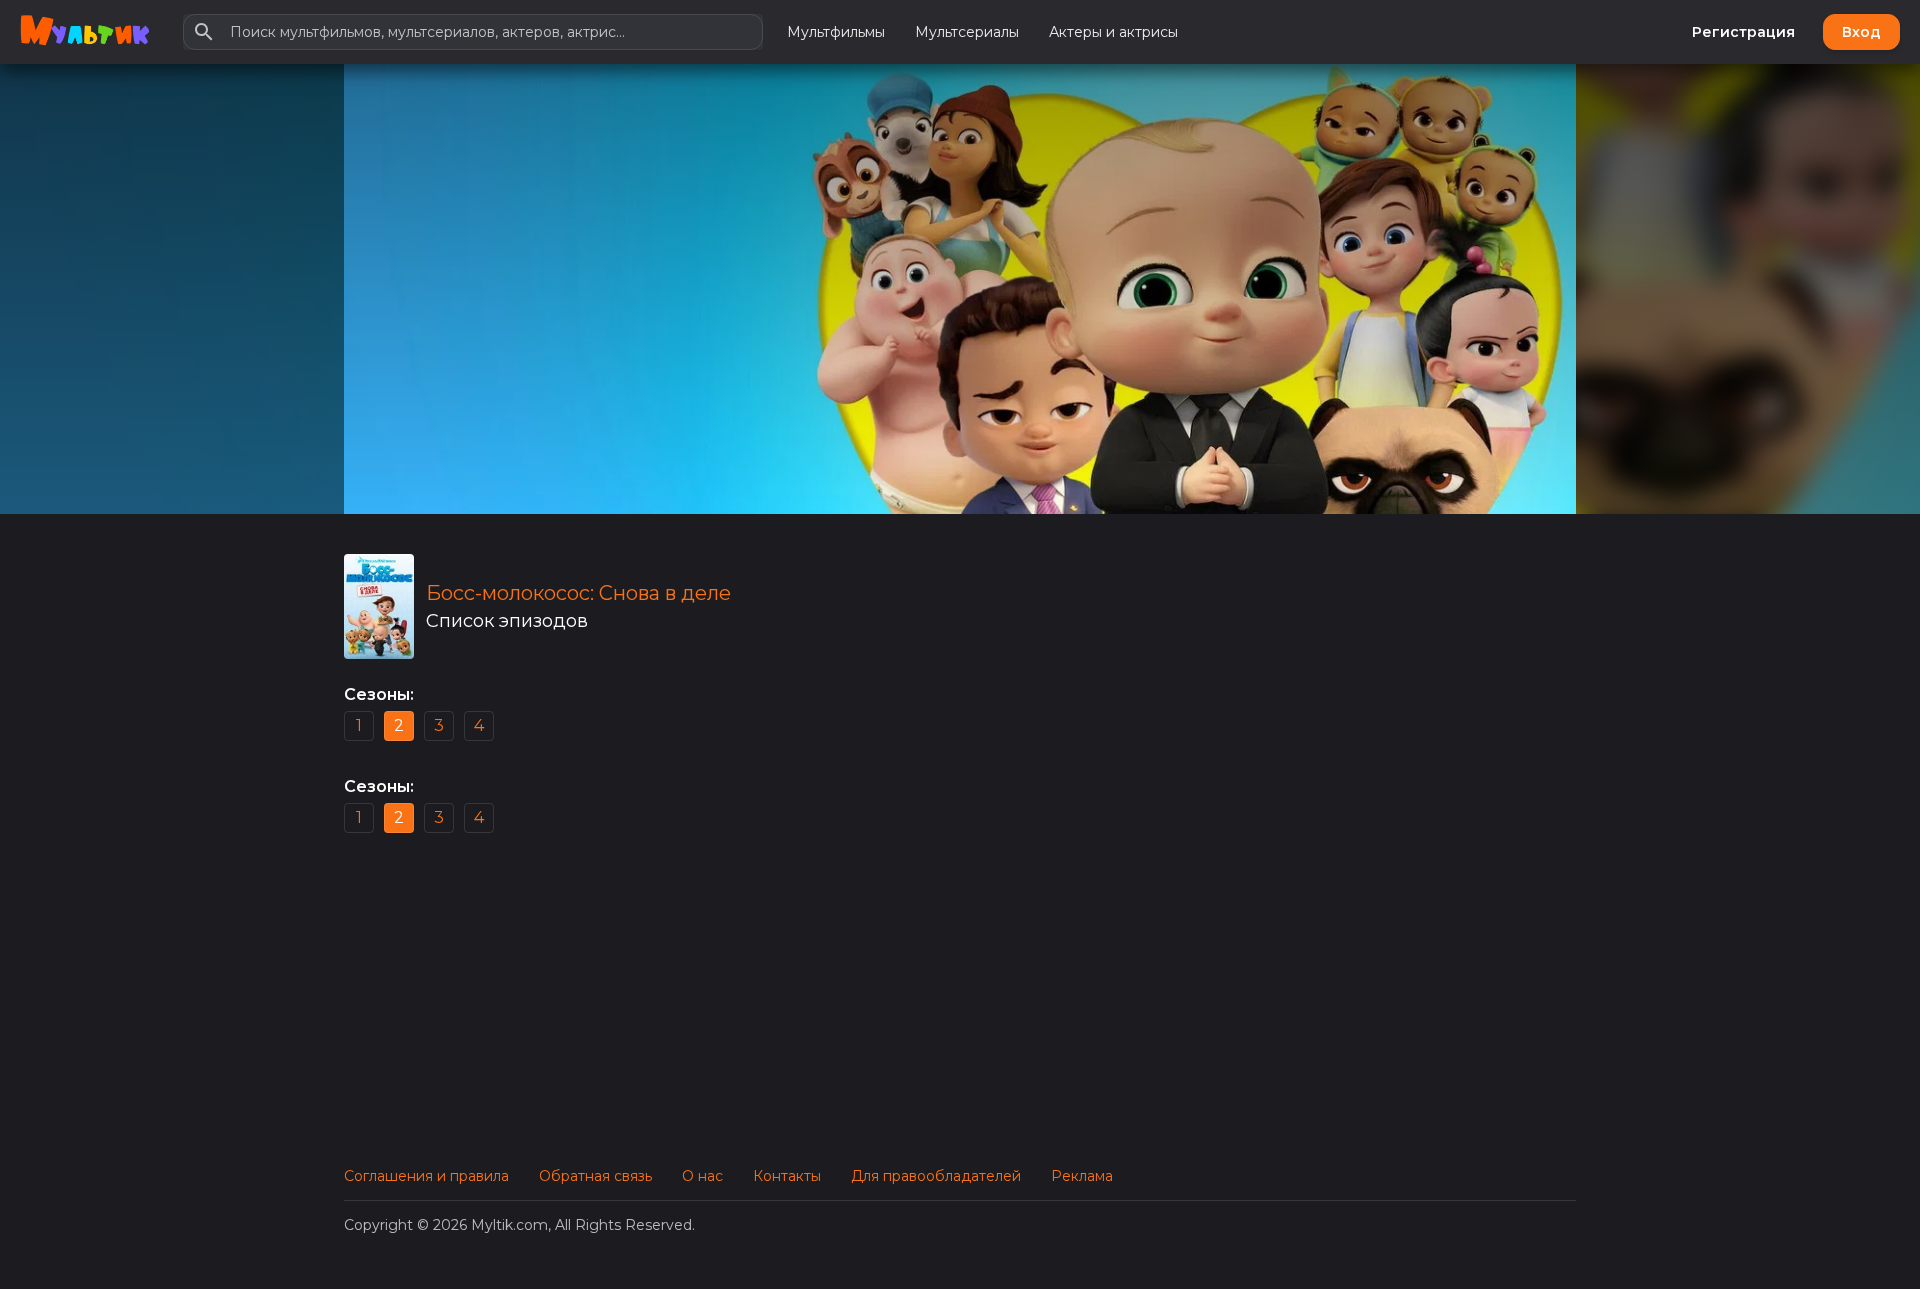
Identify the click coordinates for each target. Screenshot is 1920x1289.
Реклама (1082, 1176)
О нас (702, 1176)
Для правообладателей (936, 1176)
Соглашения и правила (426, 1176)
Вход (1861, 32)
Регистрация (1743, 32)
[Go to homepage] (84, 32)
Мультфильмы (836, 32)
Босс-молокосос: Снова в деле (578, 593)
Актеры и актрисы (1113, 32)
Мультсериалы (967, 32)
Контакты (787, 1176)
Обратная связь (595, 1176)
